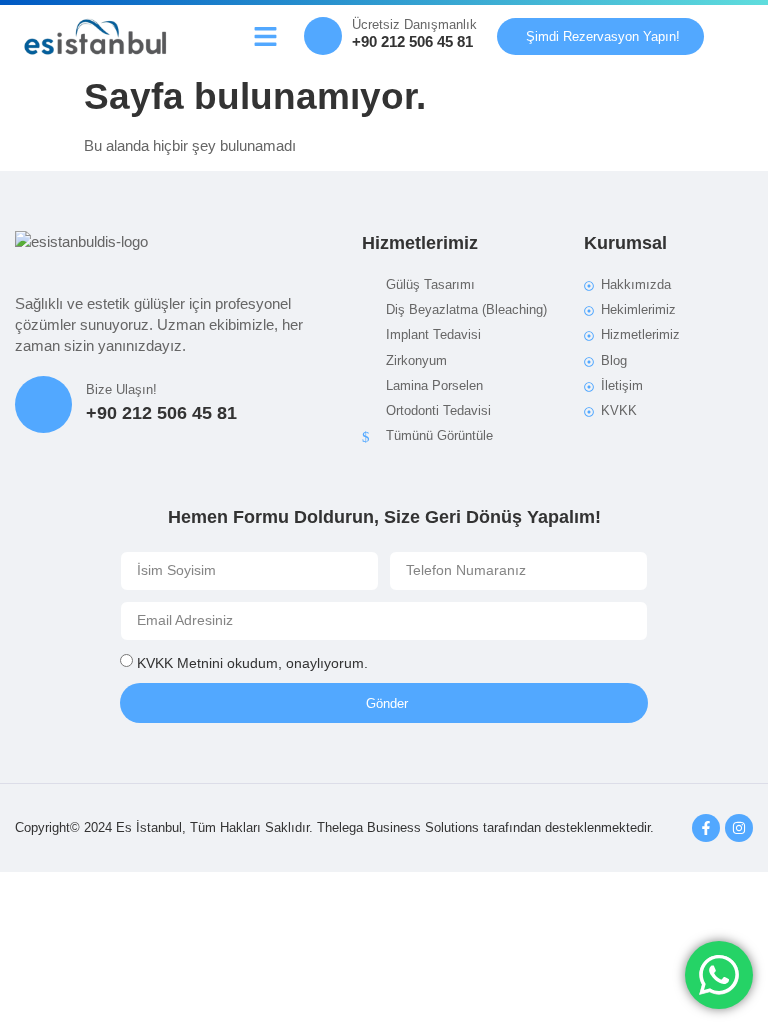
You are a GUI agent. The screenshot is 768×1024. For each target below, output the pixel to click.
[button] (265, 36)
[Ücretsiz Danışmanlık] (323, 36)
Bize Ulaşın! (121, 389)
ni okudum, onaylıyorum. (252, 662)
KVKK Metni (174, 662)
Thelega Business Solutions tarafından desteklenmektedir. (485, 827)
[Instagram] (739, 828)
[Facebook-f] (706, 828)
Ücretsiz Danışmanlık (414, 24)
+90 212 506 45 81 (412, 41)
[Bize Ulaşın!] (43, 404)
